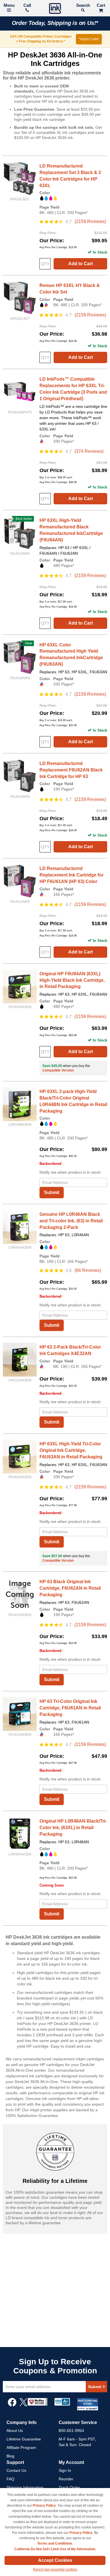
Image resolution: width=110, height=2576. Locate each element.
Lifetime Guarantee (24, 2439)
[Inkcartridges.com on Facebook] (12, 2405)
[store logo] (55, 9)
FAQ (10, 2479)
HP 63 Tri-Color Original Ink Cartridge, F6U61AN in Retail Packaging (70, 1708)
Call (27, 5)
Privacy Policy (44, 2506)
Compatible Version (58, 1070)
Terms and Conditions (55, 2543)
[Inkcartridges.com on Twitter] (23, 2405)
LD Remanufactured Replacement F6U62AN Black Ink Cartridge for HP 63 (71, 770)
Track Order (69, 2487)
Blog (10, 2456)
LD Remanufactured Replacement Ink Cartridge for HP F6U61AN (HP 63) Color (71, 875)
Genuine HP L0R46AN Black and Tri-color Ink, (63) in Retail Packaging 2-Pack (71, 1221)
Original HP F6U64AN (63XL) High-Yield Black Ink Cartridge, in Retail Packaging (72, 980)
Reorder (66, 2479)
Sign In (65, 2470)
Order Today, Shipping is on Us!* (55, 23)
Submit (52, 1192)
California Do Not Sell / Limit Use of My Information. (55, 2549)
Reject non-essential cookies (55, 2569)
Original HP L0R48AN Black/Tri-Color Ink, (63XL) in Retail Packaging (73, 1828)
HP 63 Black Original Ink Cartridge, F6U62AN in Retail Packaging (70, 1588)
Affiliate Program (21, 2448)
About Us (15, 2431)
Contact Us (16, 2470)
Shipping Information (25, 2487)
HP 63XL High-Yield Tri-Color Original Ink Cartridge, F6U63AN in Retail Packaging (71, 1450)
